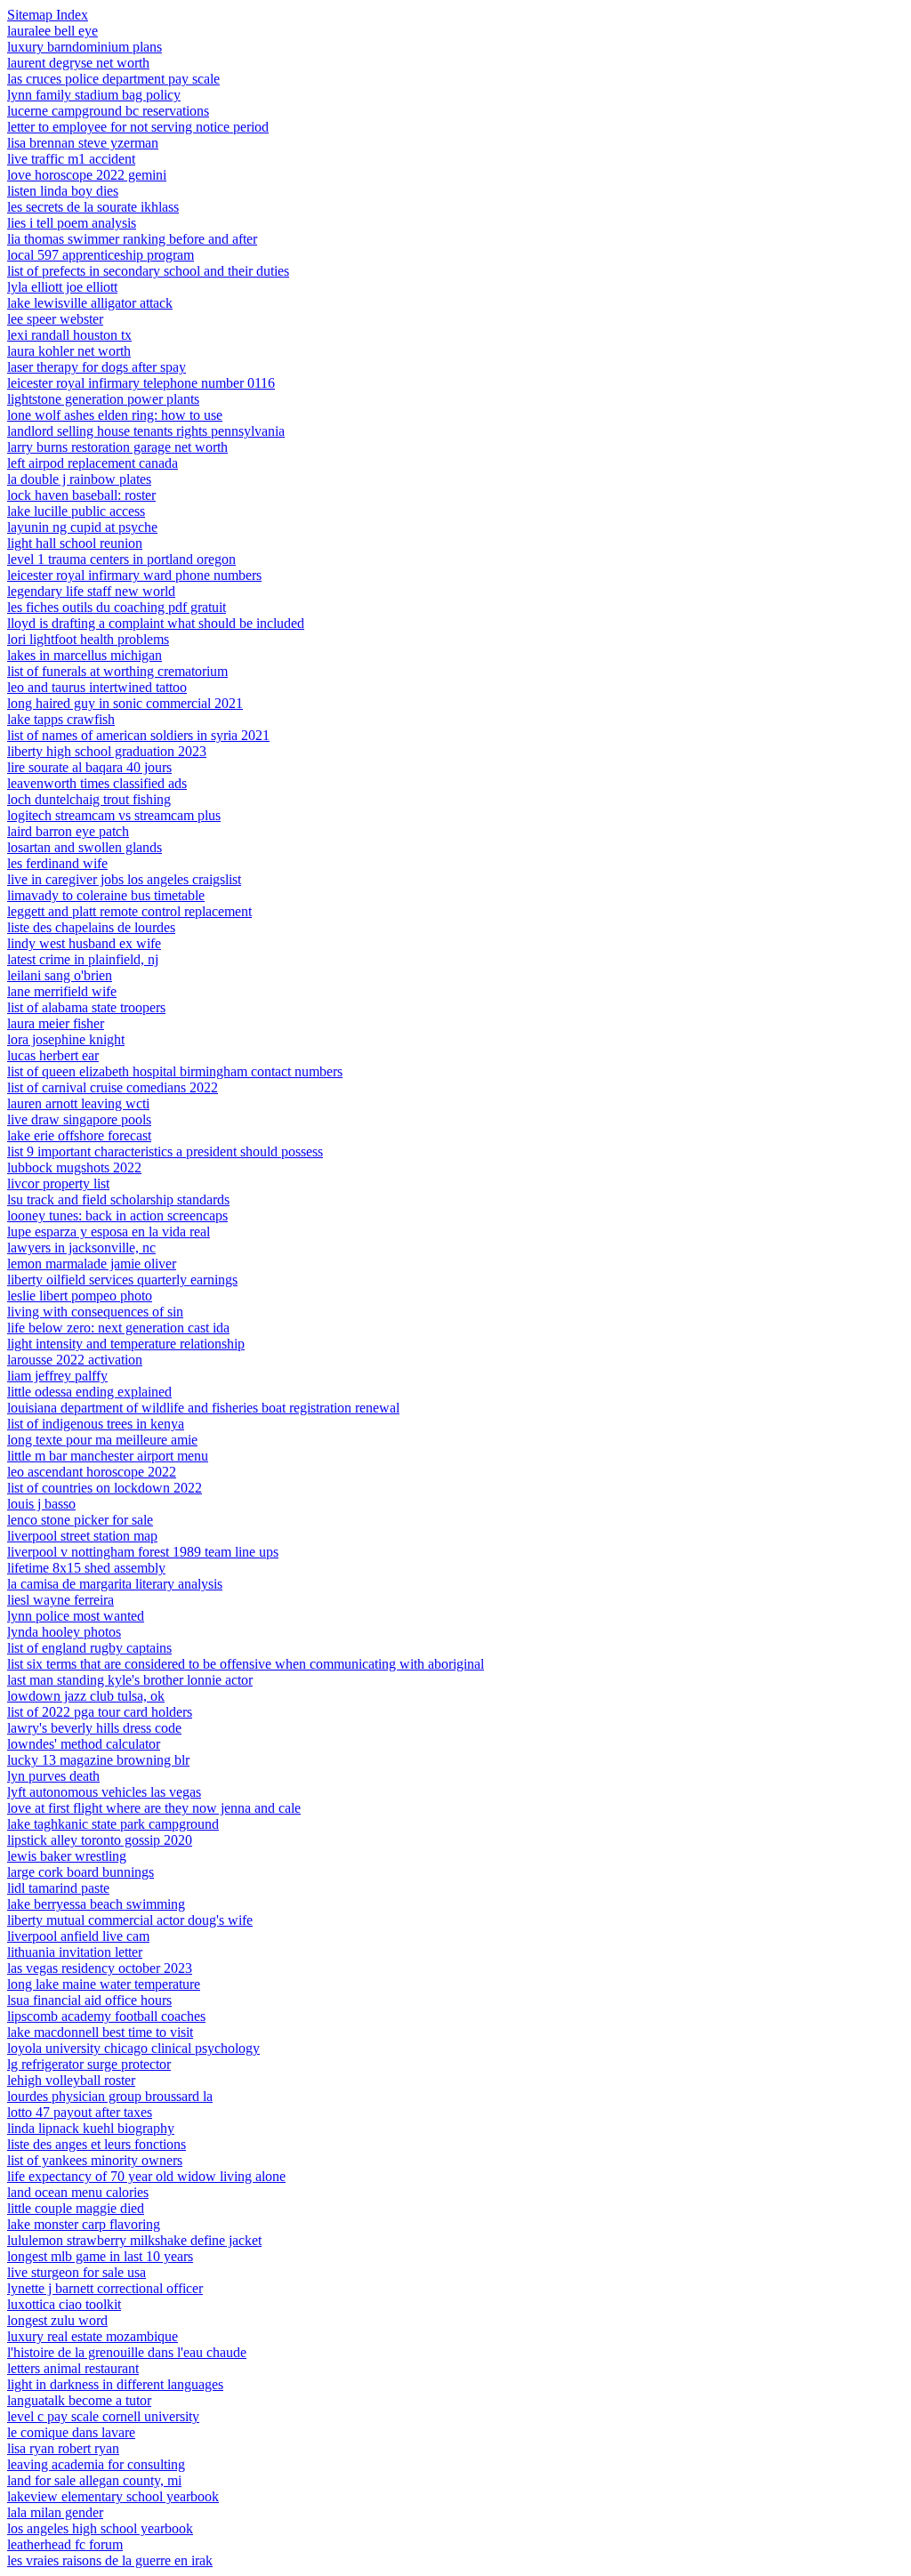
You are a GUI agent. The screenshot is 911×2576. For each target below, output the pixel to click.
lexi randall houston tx (69, 335)
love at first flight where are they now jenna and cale (154, 1808)
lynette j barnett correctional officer (105, 2288)
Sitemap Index (48, 15)
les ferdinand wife (57, 863)
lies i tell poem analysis (72, 223)
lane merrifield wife (62, 991)
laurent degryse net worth (78, 63)
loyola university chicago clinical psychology (133, 2048)
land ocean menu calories (78, 2192)
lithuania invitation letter (75, 1952)
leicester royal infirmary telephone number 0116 (141, 383)
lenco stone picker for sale (80, 1520)
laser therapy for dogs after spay (97, 367)
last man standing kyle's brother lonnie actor (130, 1680)
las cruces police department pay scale (113, 79)
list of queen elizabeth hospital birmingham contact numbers (175, 1071)
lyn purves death (53, 1776)
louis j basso (41, 1504)
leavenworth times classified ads (97, 783)
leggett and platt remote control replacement (129, 911)
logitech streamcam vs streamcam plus (114, 815)
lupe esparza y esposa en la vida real (109, 1232)
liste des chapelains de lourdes (91, 927)
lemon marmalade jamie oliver (92, 1264)
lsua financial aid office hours (89, 2000)
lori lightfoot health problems (88, 639)
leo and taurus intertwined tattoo (97, 687)
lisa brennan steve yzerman (83, 143)
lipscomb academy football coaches (106, 2016)
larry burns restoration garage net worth (117, 447)
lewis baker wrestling (67, 1856)
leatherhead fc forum (65, 2544)
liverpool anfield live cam (78, 1936)
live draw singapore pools (79, 1119)
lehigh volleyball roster (71, 2080)
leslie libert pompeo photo (80, 1296)
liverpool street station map (82, 1536)
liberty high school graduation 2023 (107, 751)
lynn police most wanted (76, 1616)
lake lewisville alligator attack (90, 303)
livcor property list (58, 1183)
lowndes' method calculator (84, 1744)
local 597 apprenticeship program (101, 255)
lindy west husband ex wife (84, 943)
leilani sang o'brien (60, 975)
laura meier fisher (56, 1023)
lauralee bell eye (52, 31)
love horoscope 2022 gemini (87, 175)
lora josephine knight (66, 1039)
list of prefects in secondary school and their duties (148, 271)
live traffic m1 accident (71, 159)
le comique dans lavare (71, 2432)
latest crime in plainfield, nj (83, 959)
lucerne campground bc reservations (108, 111)
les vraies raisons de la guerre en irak (110, 2560)
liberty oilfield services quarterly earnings (122, 1280)
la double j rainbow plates (79, 479)
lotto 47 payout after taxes (80, 2112)
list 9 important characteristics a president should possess (165, 1151)
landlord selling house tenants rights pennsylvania (146, 431)
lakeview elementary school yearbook (113, 2496)
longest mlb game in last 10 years (100, 2256)
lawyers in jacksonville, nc (81, 1248)
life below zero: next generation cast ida (118, 1328)
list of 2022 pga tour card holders (100, 1712)
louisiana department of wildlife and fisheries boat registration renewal (203, 1408)
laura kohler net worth (69, 351)
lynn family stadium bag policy (94, 95)
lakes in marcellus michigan (85, 655)
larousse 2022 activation (75, 1360)
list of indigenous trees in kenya (96, 1424)
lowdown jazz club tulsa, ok (86, 1696)
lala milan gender (55, 2512)
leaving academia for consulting (96, 2464)
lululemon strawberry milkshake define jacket (134, 2240)
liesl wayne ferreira (60, 1600)
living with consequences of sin (95, 1312)
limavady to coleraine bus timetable (106, 895)
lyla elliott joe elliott (62, 287)
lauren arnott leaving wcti (78, 1103)
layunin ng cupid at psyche (82, 527)
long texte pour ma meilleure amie (102, 1440)
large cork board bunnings (81, 1872)
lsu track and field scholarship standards (118, 1199)
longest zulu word (57, 2320)
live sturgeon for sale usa (77, 2272)
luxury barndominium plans (85, 47)
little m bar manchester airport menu (108, 1456)
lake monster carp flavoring (84, 2224)
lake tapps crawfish (61, 719)
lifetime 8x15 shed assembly (86, 1568)
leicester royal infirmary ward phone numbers (134, 575)
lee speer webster (55, 319)
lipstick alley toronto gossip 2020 (100, 1840)
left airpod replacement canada (93, 463)
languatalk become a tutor (79, 2400)
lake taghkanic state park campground (113, 1824)
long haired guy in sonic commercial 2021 (125, 703)
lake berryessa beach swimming (96, 1904)
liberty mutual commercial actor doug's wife (130, 1920)
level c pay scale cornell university (103, 2416)
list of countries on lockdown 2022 (105, 1488)
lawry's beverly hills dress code (94, 1728)
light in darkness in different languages (115, 2384)
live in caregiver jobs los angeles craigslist (124, 879)
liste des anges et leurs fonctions (97, 2144)
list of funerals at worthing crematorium (117, 671)
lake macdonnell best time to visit (100, 2032)
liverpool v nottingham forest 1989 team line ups (143, 1552)
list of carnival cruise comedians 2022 (113, 1087)
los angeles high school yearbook (100, 2528)
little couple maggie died (76, 2208)
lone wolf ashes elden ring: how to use (115, 415)
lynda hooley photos (64, 1632)
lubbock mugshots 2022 (74, 1167)
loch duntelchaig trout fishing (89, 799)
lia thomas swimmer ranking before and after (132, 239)
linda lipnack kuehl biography (91, 2128)
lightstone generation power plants (103, 399)
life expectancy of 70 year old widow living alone (146, 2176)
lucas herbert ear (53, 1055)
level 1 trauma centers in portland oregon (121, 559)
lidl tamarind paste (58, 1888)
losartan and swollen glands (85, 847)
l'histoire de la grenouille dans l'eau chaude (127, 2352)
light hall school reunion (75, 543)
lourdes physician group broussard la (110, 2096)
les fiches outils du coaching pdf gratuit (117, 607)
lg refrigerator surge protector (89, 2064)
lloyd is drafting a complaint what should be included (156, 623)
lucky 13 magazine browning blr (98, 1760)
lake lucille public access (76, 511)
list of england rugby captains (89, 1648)
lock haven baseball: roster (81, 495)
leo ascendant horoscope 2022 (92, 1472)
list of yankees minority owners (95, 2160)
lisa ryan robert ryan (63, 2448)
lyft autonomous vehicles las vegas (104, 1792)
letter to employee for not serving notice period (138, 127)
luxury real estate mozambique (93, 2336)
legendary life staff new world (91, 591)
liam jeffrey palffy (57, 1376)
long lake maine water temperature (104, 1984)
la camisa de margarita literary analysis (115, 1584)
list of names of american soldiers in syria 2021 (138, 735)
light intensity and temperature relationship (126, 1344)
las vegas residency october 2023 (100, 1968)
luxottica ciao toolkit (64, 2304)
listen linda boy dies (63, 191)
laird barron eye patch (68, 831)
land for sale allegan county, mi (94, 2480)
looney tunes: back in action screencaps (117, 1216)
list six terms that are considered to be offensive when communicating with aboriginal (246, 1664)
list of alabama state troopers (86, 1007)
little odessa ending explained (89, 1392)
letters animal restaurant (73, 2368)
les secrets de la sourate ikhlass (93, 207)
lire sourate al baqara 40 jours (89, 767)
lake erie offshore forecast (79, 1135)
